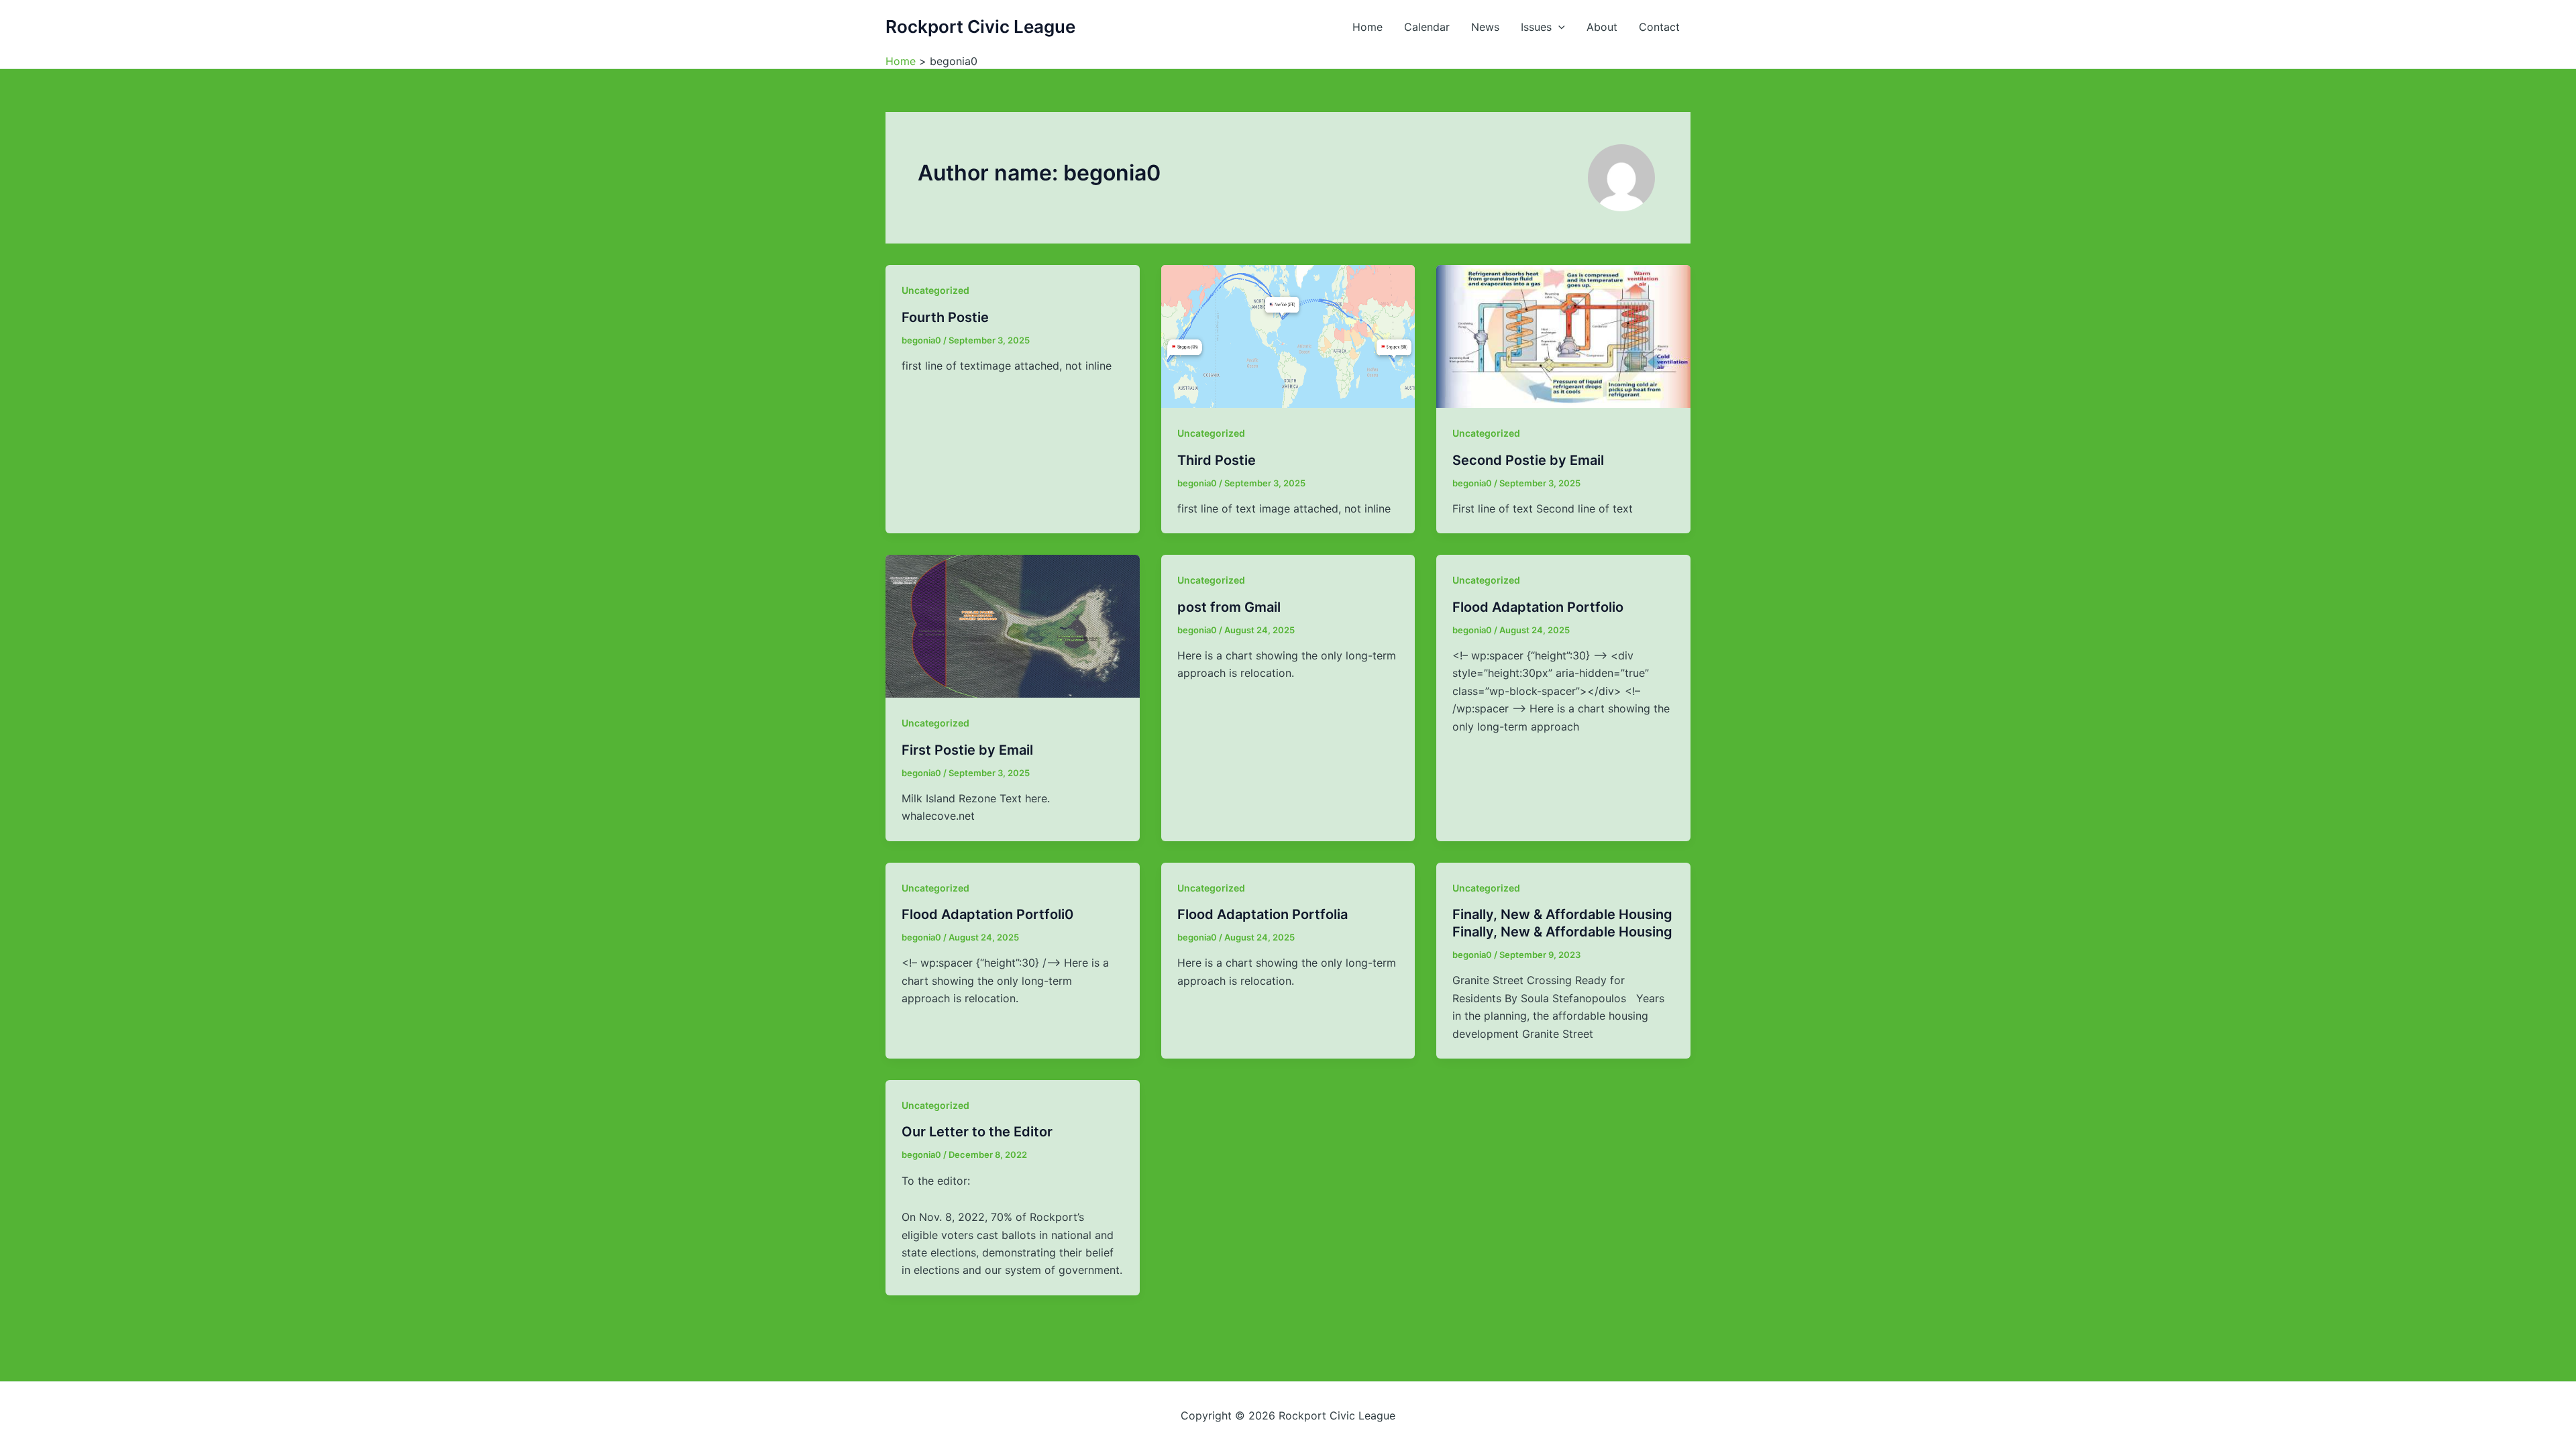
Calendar (1427, 27)
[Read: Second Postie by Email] (1563, 335)
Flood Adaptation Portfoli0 (987, 914)
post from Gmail (1229, 607)
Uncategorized (935, 290)
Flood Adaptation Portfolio (1538, 607)
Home (1367, 27)
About (1602, 27)
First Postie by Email (967, 750)
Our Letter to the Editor (977, 1132)
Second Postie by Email (1528, 460)
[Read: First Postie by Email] (1013, 625)
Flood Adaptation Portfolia (1263, 914)
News (1485, 27)
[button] (1558, 27)
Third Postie (1217, 460)
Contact (1659, 27)
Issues (1536, 27)
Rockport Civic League (980, 26)
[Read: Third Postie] (1288, 335)
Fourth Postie (945, 317)
